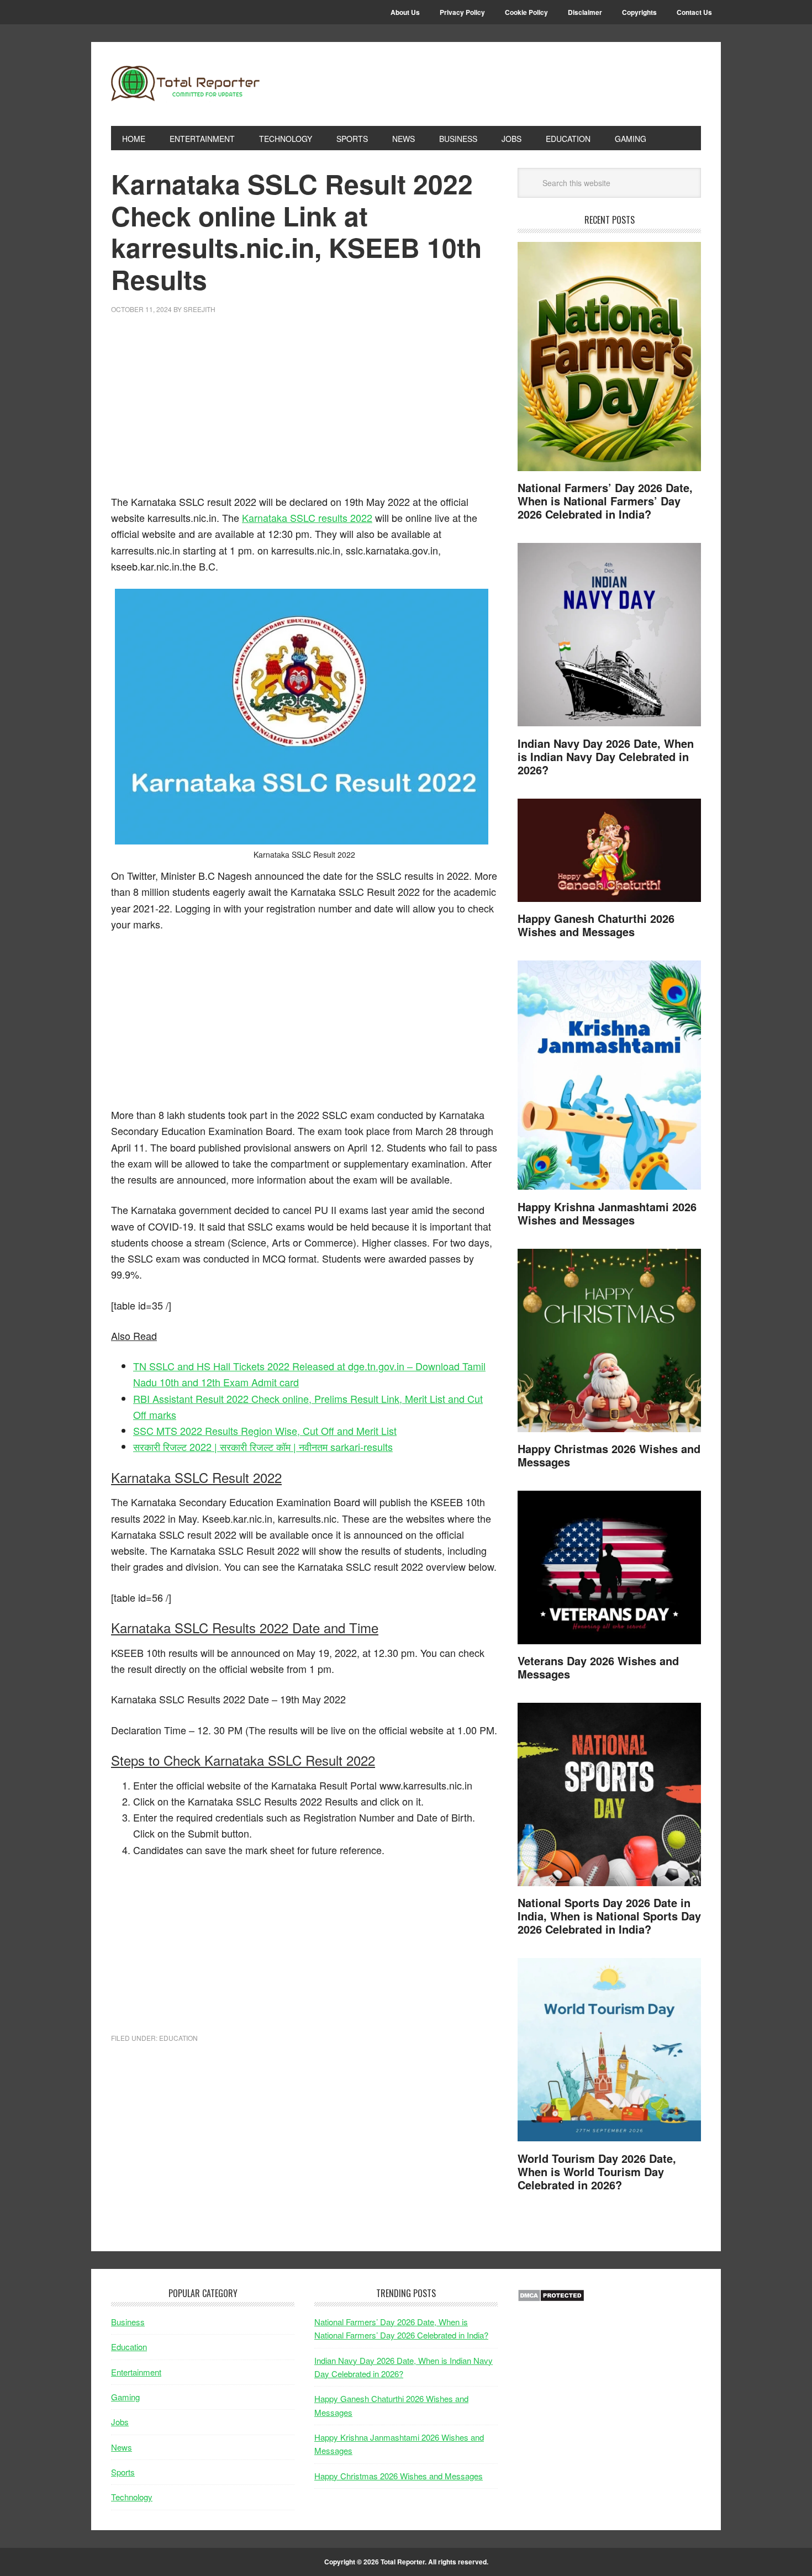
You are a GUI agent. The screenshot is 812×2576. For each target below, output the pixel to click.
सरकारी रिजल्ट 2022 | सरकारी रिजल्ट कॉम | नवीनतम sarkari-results (263, 1447)
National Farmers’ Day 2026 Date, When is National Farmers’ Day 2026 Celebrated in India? (605, 501)
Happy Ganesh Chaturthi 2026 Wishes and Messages (596, 925)
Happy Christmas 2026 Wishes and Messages (609, 1455)
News (122, 2447)
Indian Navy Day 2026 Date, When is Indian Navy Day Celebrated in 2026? (606, 756)
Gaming (125, 2397)
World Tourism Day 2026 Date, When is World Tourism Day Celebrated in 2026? (597, 2171)
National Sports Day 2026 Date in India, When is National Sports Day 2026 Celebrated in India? (609, 1916)
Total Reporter (186, 84)
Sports (123, 2472)
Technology (132, 2497)
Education (178, 2038)
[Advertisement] (304, 411)
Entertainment (136, 2372)
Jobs (120, 2422)
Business (128, 2322)
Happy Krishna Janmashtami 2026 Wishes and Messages (607, 1213)
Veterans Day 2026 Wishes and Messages (598, 1667)
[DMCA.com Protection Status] (551, 2298)
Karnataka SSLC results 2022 (307, 518)
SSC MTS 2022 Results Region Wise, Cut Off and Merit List (265, 1430)
